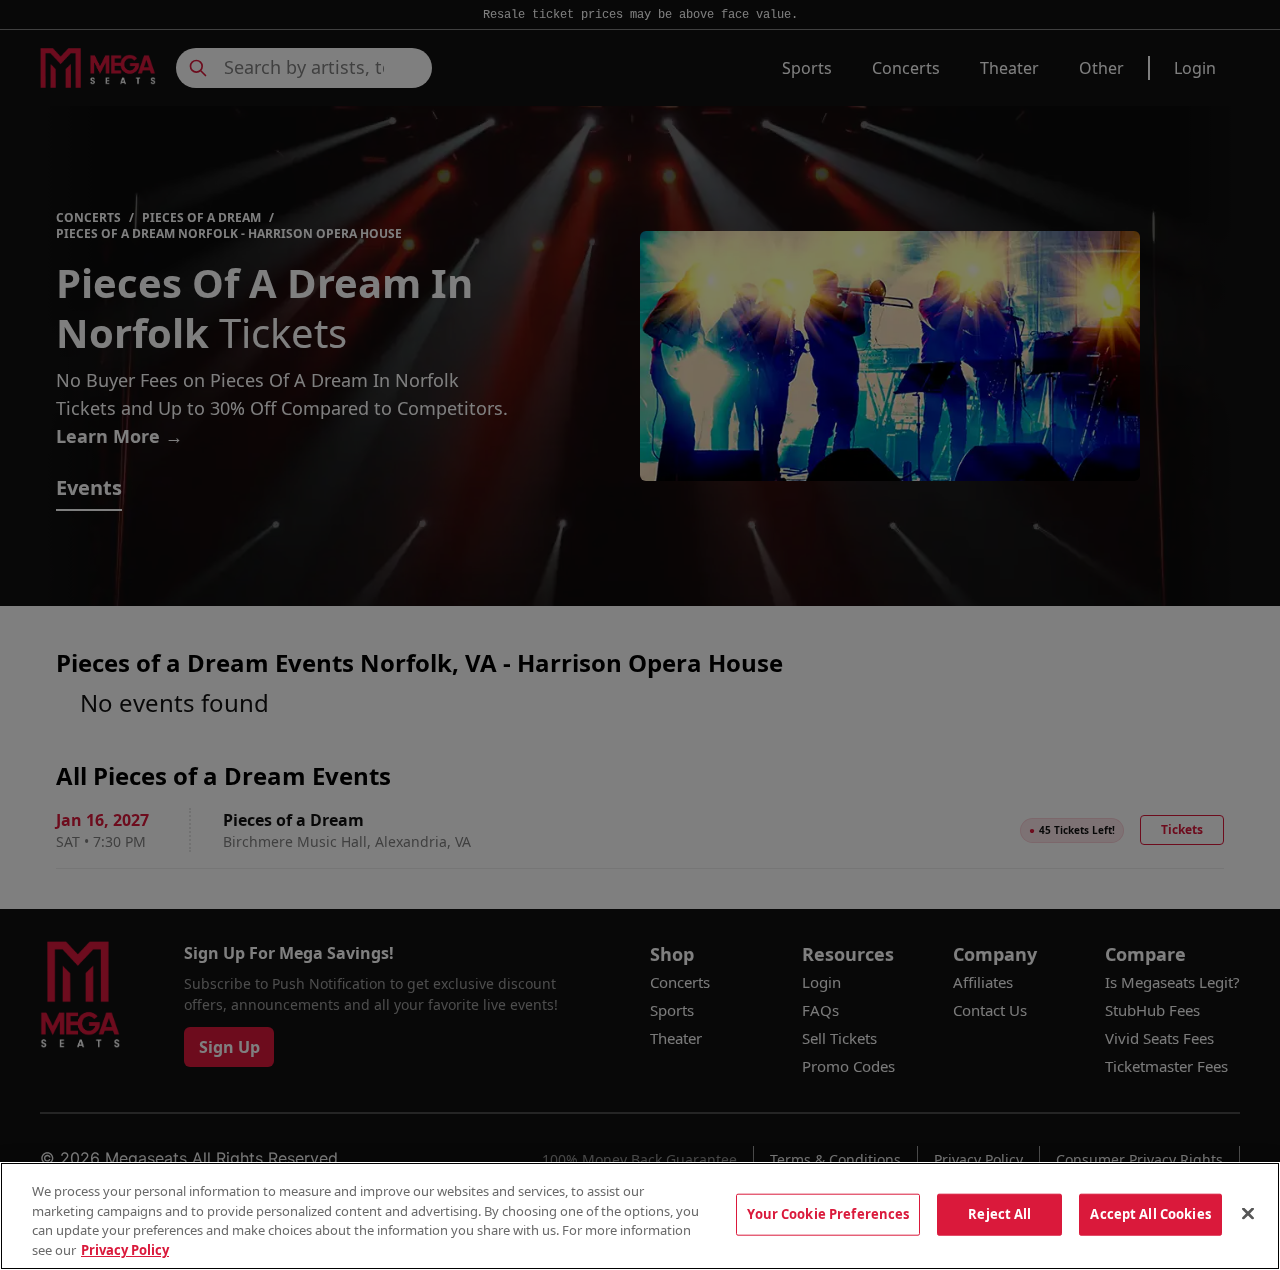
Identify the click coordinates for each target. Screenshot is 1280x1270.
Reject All (999, 1214)
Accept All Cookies (1150, 1214)
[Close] (1248, 1213)
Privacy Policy (125, 1249)
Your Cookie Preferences (828, 1214)
